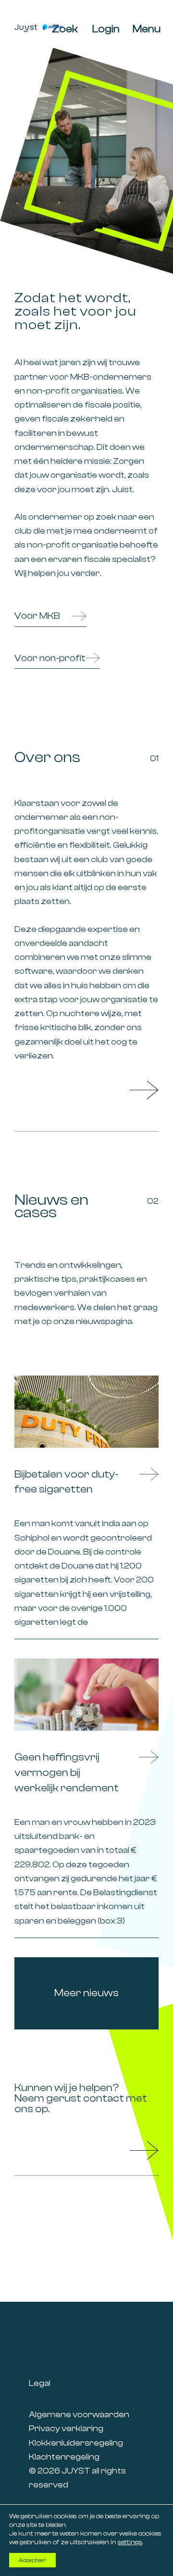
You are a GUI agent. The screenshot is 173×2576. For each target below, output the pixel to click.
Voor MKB (37, 616)
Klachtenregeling (64, 2457)
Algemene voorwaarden (79, 2415)
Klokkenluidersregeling (76, 2443)
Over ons (144, 1090)
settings (130, 2542)
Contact (144, 2151)
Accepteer (32, 2560)
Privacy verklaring (66, 2429)
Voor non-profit (50, 658)
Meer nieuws (86, 1993)
